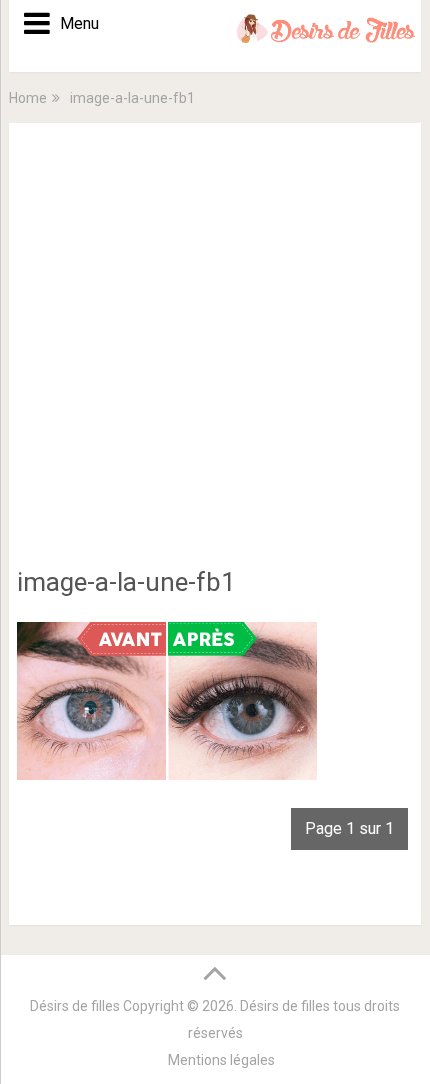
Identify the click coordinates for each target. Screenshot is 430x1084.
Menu (72, 23)
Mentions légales (221, 1060)
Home (28, 98)
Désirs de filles (75, 1006)
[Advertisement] (215, 356)
